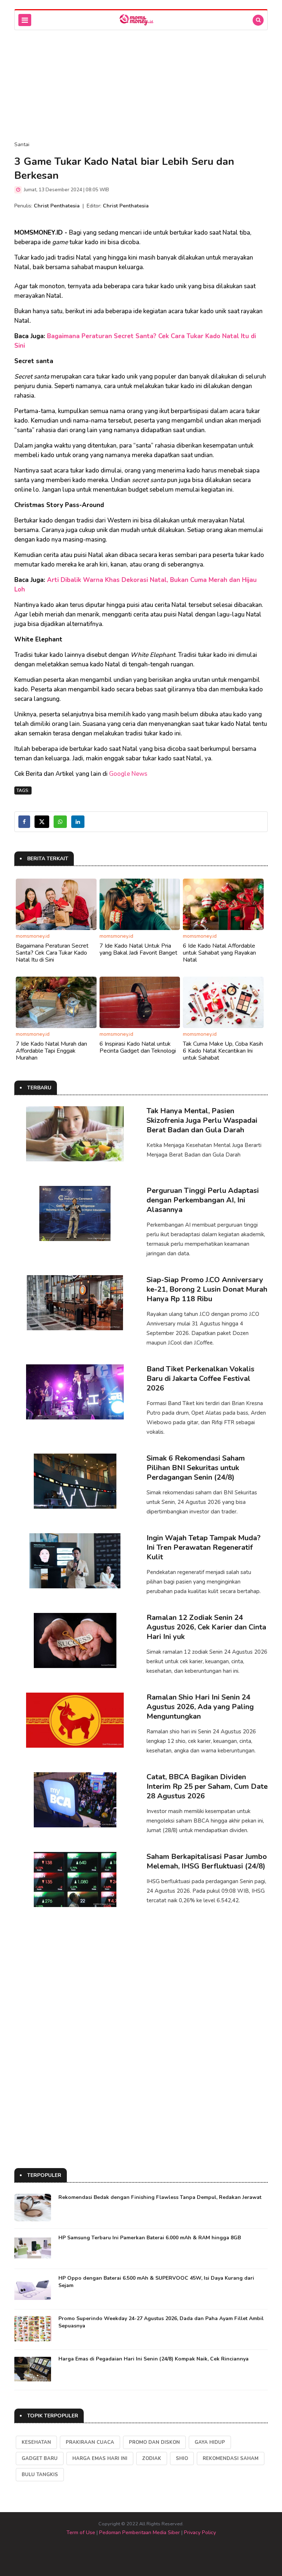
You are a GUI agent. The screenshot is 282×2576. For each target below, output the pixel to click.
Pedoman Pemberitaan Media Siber (140, 2532)
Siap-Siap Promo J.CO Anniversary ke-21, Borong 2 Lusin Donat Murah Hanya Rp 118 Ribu (207, 1289)
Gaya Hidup (210, 2442)
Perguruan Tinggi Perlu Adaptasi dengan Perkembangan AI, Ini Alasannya (203, 1200)
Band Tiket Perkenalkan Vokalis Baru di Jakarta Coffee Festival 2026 (200, 1379)
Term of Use (81, 2532)
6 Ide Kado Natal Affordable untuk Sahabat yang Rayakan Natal (219, 953)
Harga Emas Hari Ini (100, 2459)
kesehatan (36, 2442)
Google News (128, 774)
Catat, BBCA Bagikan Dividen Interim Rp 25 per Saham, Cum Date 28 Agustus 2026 (207, 1786)
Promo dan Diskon (154, 2442)
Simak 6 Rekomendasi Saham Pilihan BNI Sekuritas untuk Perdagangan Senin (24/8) (196, 1468)
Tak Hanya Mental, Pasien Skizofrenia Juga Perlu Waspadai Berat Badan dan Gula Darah (202, 1120)
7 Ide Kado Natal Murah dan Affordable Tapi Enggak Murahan (51, 1051)
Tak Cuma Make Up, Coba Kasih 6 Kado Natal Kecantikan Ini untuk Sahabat (223, 1051)
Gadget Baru (40, 2459)
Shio (182, 2459)
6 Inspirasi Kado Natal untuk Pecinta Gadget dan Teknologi (138, 1047)
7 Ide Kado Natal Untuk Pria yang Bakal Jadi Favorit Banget (138, 949)
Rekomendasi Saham (231, 2459)
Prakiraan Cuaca (90, 2442)
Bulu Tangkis (40, 2475)
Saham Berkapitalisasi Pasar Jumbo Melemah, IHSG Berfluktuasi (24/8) (207, 1861)
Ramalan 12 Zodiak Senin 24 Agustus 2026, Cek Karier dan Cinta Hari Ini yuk (206, 1627)
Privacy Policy (200, 2532)
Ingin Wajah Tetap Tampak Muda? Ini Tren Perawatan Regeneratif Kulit (204, 1547)
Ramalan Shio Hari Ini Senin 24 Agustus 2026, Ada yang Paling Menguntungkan (200, 1707)
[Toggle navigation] (25, 20)
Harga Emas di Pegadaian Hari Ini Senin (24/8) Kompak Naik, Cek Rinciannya (153, 2359)
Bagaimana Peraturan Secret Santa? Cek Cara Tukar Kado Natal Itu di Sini (52, 953)
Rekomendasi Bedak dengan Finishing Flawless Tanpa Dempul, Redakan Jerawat (160, 2197)
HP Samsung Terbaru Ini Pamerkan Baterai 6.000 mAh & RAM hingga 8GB (150, 2238)
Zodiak (152, 2459)
